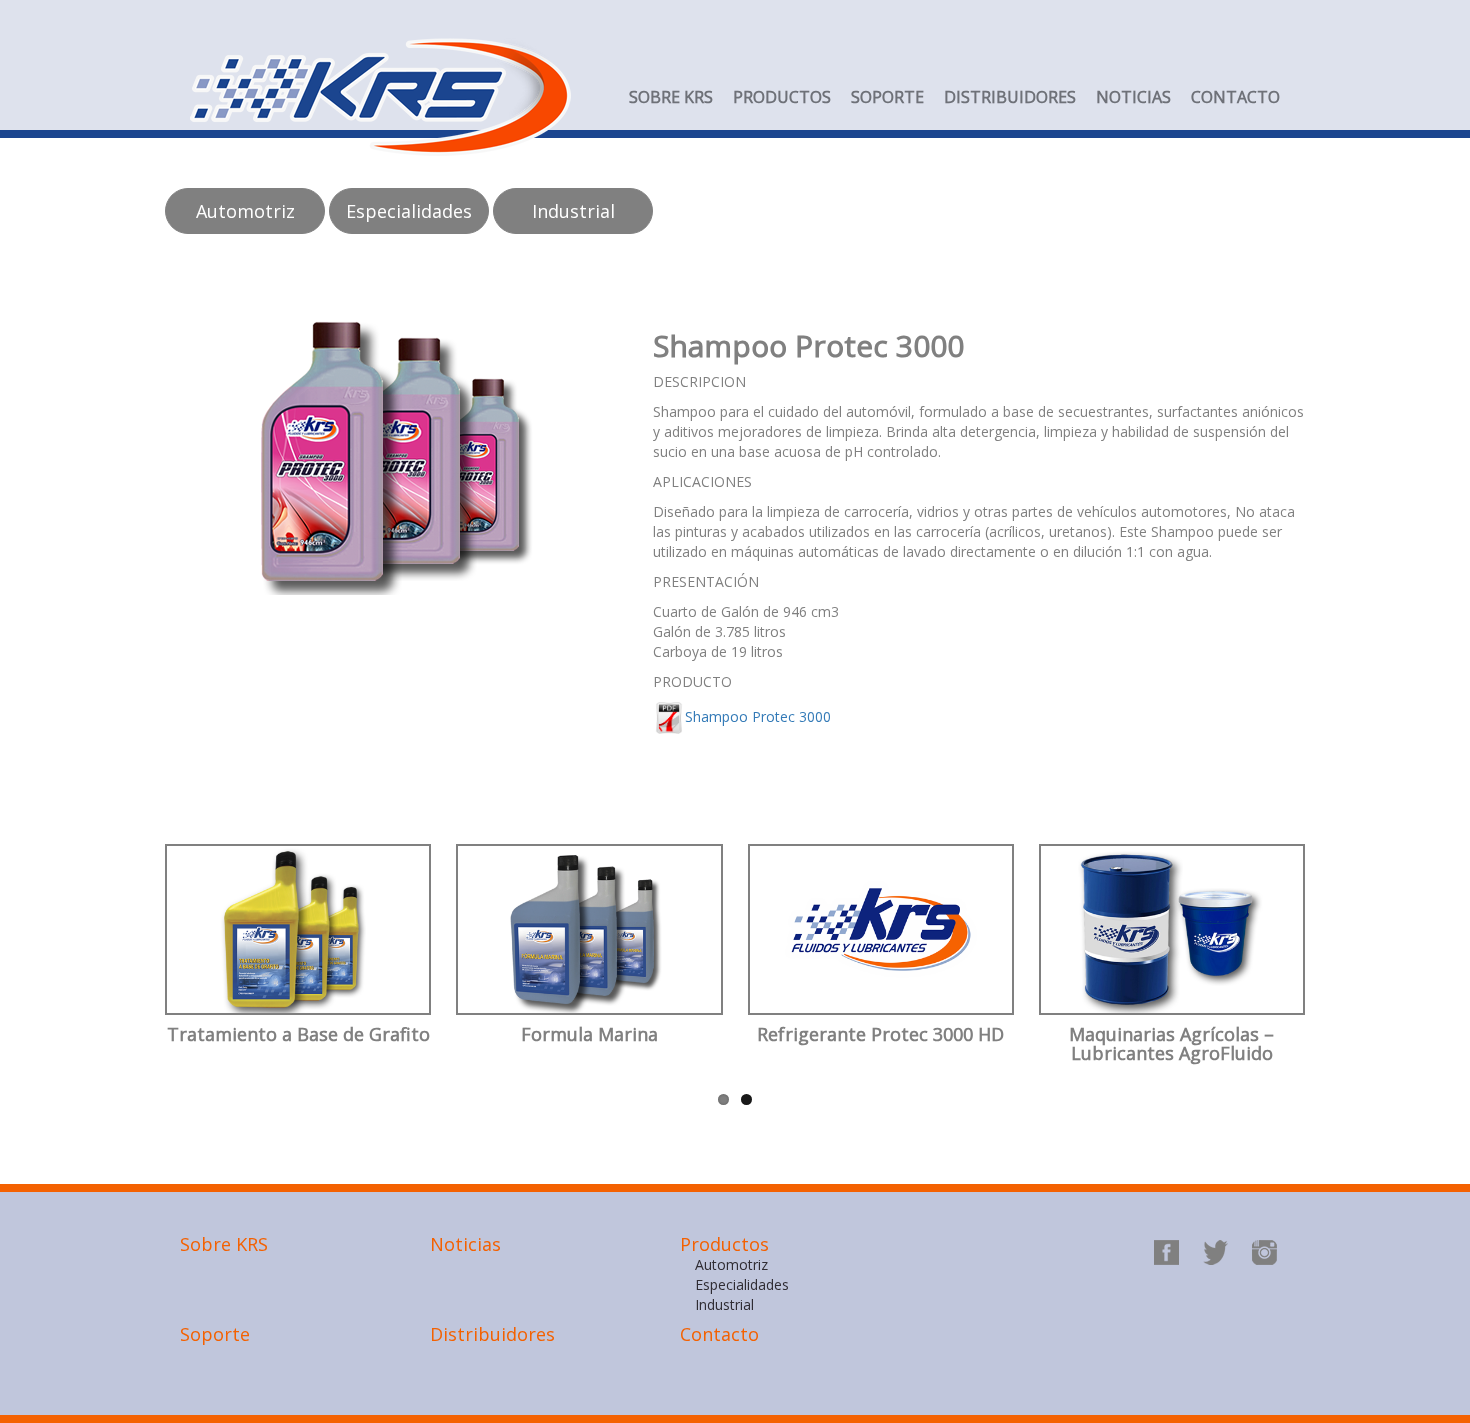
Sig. (1344, 985)
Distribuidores (1010, 97)
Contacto (1235, 97)
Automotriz (731, 1264)
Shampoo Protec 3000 (758, 716)
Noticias (1133, 97)
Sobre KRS (671, 97)
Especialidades (742, 1284)
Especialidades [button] (409, 211)
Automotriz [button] (245, 211)
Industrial (724, 1304)
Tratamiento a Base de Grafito (298, 1035)
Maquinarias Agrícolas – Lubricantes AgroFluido (1171, 1045)
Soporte (887, 97)
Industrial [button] (573, 211)
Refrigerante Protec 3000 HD (880, 1035)
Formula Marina (589, 1035)
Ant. (127, 985)
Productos (782, 97)
